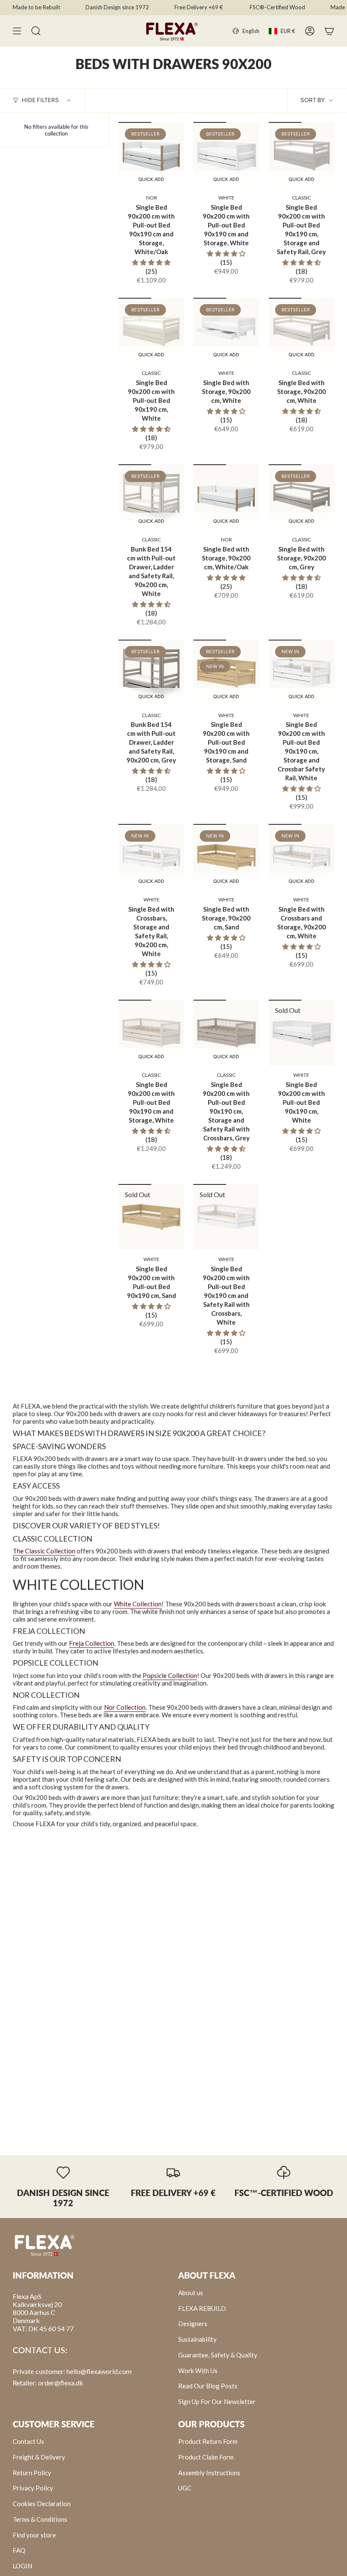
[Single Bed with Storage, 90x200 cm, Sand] (226, 857)
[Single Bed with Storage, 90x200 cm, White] (226, 331)
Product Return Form (208, 2441)
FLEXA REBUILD (202, 2308)
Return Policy (32, 2473)
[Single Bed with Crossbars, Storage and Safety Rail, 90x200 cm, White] (151, 857)
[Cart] (329, 31)
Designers (193, 2324)
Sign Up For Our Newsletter (217, 2401)
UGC (185, 2488)
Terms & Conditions (40, 2519)
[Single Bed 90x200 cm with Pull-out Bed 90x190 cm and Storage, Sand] (226, 672)
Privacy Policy (33, 2488)
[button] (151, 262)
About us (191, 2293)
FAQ (19, 2550)
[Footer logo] (44, 2245)
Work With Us (198, 2371)
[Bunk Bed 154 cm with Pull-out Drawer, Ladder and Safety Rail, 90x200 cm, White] (151, 497)
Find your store (34, 2535)
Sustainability (197, 2339)
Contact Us (28, 2441)
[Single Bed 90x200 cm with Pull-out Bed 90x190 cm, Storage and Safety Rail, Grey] (302, 155)
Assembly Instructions (209, 2473)
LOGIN (22, 2566)
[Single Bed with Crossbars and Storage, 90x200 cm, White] (302, 857)
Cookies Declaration (42, 2504)
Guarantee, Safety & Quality (218, 2355)
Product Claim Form (206, 2457)
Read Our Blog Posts (208, 2386)
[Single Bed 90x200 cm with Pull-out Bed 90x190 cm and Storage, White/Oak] (151, 155)
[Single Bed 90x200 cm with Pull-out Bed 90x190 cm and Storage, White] (226, 155)
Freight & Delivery (39, 2457)
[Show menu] (17, 31)
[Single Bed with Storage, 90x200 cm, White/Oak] (226, 497)
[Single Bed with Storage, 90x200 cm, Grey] (302, 497)
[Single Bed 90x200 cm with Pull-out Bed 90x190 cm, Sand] (151, 1217)
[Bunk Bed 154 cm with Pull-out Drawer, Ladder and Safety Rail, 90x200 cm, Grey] (151, 672)
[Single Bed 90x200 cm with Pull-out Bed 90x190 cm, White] (151, 331)
